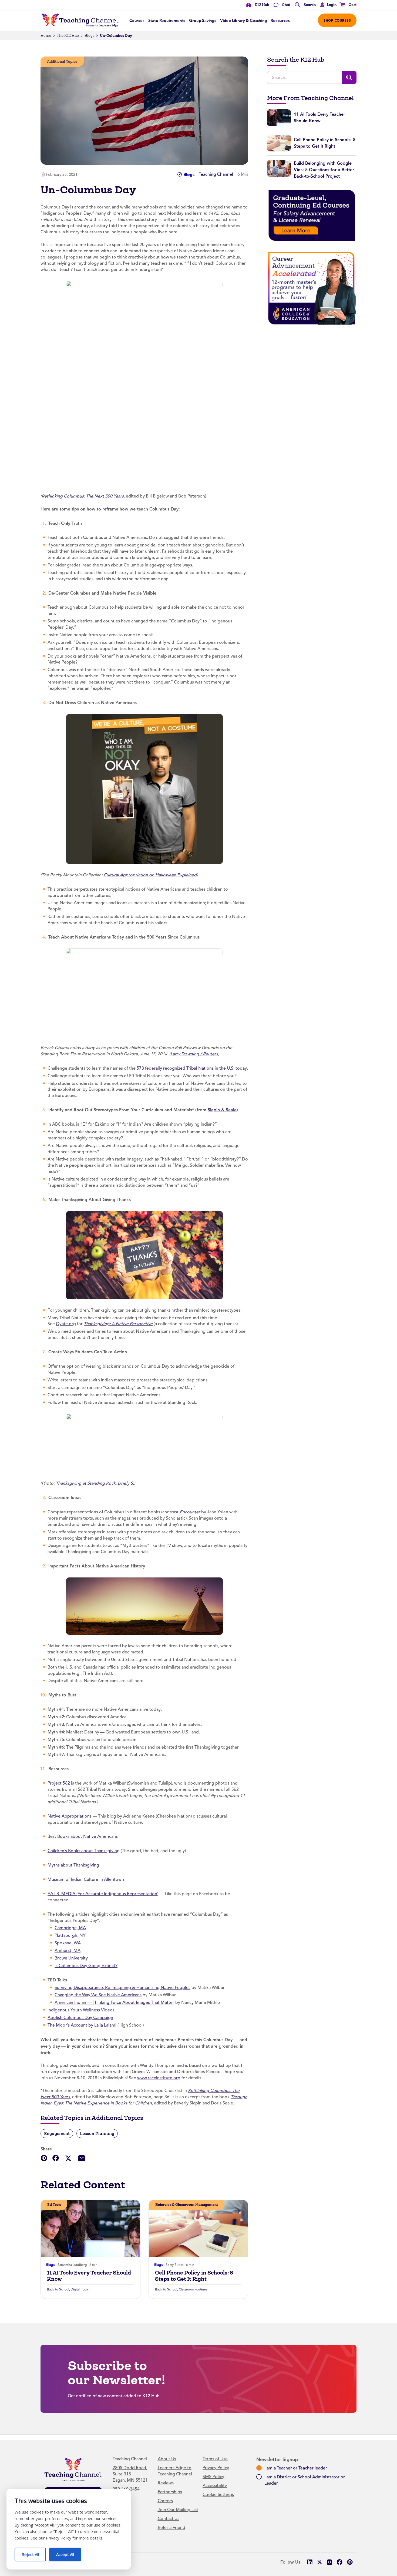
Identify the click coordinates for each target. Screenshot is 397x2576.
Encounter (190, 1512)
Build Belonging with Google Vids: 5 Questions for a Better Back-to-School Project (324, 170)
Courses (137, 21)
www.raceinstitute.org (159, 2078)
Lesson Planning (97, 2134)
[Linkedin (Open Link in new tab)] (310, 2562)
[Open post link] (90, 2228)
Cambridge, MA (70, 1928)
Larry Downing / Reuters (194, 1054)
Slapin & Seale (222, 1110)
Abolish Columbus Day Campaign (80, 2018)
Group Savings (203, 21)
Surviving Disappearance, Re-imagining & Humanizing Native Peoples (122, 1988)
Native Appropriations (70, 1816)
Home (46, 36)
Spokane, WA (68, 1943)
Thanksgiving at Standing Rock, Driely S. (95, 1483)
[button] (327, 5)
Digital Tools (80, 2289)
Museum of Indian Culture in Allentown (86, 1879)
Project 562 (59, 1783)
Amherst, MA (68, 1951)
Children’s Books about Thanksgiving (84, 1851)
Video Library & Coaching (243, 21)
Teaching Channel (216, 174)
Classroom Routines (193, 2289)
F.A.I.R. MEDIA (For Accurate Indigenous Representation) (103, 1894)
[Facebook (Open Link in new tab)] (340, 2562)
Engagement (57, 2134)
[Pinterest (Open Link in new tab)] (350, 2562)
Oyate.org (66, 1324)
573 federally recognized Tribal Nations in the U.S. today (192, 1068)
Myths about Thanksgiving (73, 1865)
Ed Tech (54, 2205)
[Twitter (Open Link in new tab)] (320, 2562)
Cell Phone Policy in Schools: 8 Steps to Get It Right (194, 2276)
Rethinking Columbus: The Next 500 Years (83, 496)
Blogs (89, 36)
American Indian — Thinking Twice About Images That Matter (114, 2003)
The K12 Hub (68, 36)
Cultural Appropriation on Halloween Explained (150, 875)
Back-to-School (58, 2289)
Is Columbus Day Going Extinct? (86, 1966)
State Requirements (167, 21)
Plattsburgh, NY (70, 1935)
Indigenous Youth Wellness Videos (81, 2010)
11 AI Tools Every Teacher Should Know (89, 2276)
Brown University (71, 1958)
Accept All (69, 2552)
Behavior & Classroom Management (187, 2205)
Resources (280, 21)
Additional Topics (62, 62)
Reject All (34, 2552)
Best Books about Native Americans (83, 1836)
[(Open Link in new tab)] (144, 789)
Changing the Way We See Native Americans (98, 1995)
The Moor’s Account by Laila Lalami (82, 2025)
